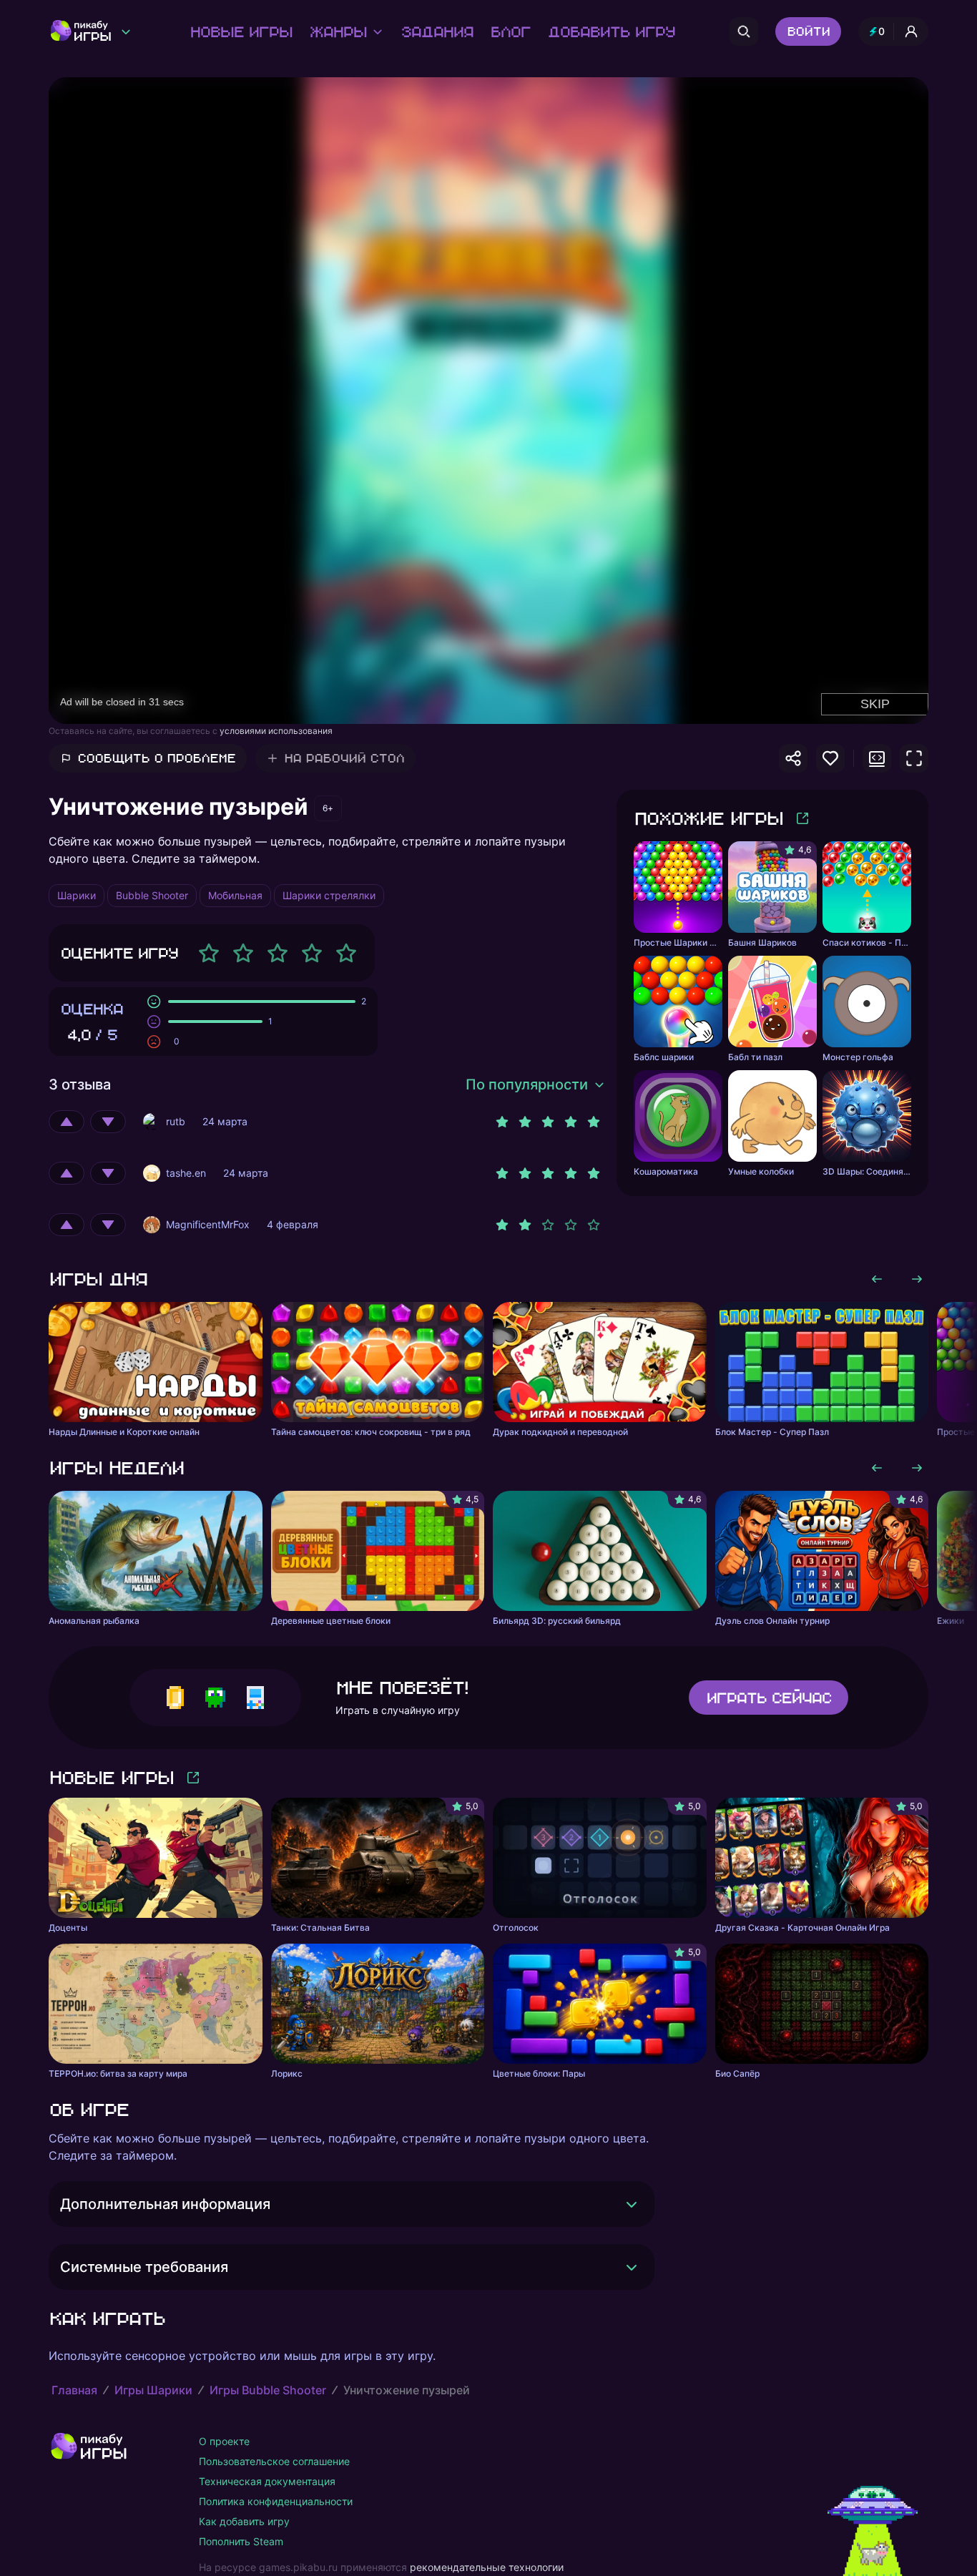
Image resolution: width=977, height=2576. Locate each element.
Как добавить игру (244, 2521)
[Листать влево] (877, 1279)
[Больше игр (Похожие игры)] (802, 818)
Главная (74, 2390)
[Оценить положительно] (67, 1122)
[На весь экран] (914, 758)
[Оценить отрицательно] (108, 1122)
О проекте (224, 2441)
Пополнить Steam (241, 2541)
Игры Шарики (153, 2390)
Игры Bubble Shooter (268, 2390)
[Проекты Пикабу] (126, 31)
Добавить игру (611, 31)
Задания (437, 31)
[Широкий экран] (877, 758)
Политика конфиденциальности (276, 2501)
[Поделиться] (793, 758)
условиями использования (276, 731)
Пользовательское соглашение (274, 2461)
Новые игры (241, 31)
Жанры (338, 31)
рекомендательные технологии (487, 2567)
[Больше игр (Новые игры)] (193, 1778)
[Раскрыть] (632, 2204)
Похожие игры (708, 818)
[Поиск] (744, 31)
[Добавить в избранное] (830, 758)
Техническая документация (267, 2481)
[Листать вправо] (917, 1279)
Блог (510, 31)
